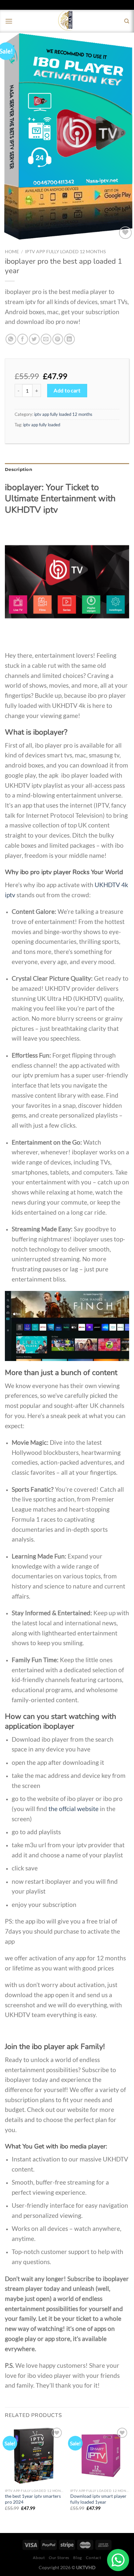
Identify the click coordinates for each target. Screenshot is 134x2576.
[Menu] (9, 21)
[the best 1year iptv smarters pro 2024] (34, 2456)
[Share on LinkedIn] (69, 339)
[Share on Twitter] (34, 339)
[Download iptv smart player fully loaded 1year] (100, 2456)
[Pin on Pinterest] (58, 339)
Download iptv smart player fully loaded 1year (98, 2499)
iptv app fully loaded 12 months (65, 252)
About (39, 2558)
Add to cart (67, 390)
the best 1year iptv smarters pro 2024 (33, 2499)
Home (12, 252)
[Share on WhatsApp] (11, 339)
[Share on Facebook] (23, 339)
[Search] (127, 21)
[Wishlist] (125, 233)
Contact (93, 2558)
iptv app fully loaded (42, 425)
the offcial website (74, 1809)
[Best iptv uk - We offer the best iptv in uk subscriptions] (67, 21)
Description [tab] (19, 469)
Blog (77, 2558)
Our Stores (59, 2558)
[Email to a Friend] (46, 339)
